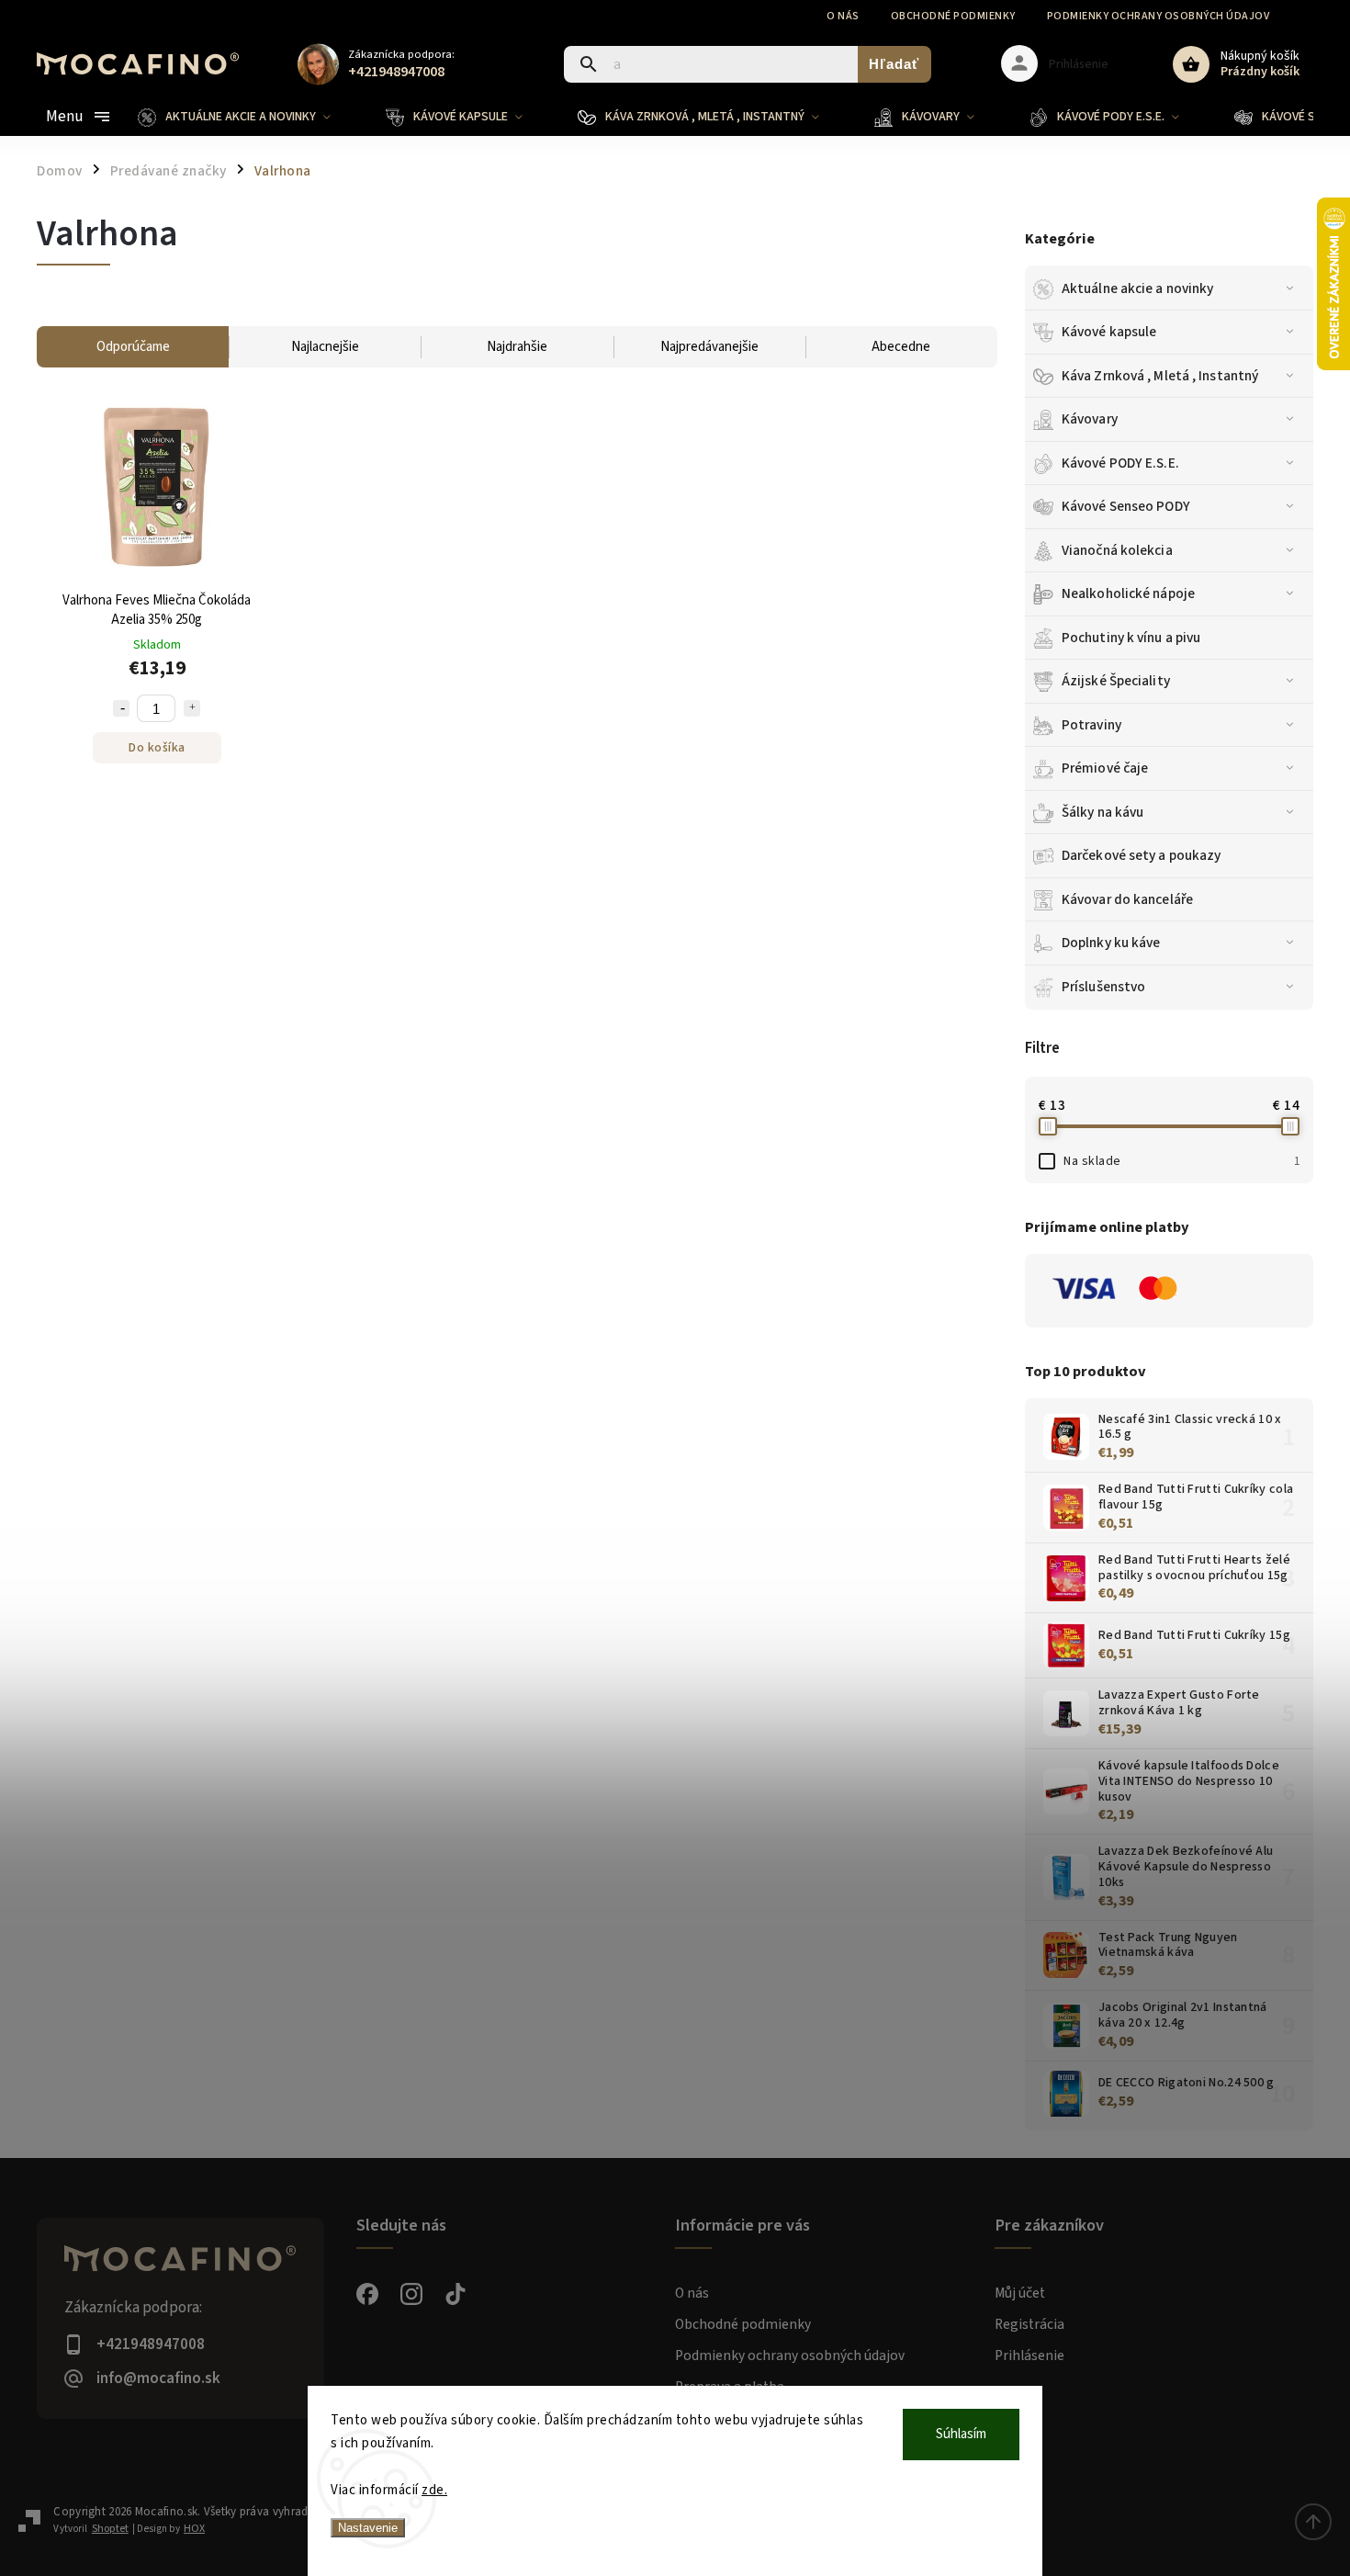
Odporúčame (133, 347)
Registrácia (1029, 2324)
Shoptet (110, 2529)
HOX (194, 2529)
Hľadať (894, 64)
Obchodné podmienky (953, 16)
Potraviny (1091, 725)
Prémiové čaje (1105, 768)
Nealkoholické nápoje (1128, 593)
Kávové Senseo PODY (1126, 506)
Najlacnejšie (325, 347)
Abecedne (901, 347)
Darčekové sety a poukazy (1141, 855)
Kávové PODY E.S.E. (1120, 463)
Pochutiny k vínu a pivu (1131, 638)
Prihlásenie (1029, 2356)
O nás (843, 16)
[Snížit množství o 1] (121, 708)
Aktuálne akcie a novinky (1137, 288)
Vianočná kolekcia (1117, 550)
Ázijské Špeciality (1116, 681)
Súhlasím (961, 2434)
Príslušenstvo (1103, 987)
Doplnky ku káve (1111, 943)
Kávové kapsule (1109, 332)
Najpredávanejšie (709, 347)
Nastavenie (368, 2528)
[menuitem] (248, 117)
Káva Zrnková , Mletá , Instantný (1160, 376)
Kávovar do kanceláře (1127, 899)
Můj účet (1020, 2293)
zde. (434, 2490)
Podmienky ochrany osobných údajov (1159, 16)
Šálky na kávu (1102, 812)
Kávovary (1090, 419)
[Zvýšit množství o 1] (192, 708)
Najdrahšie (517, 347)
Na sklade (1181, 1161)
